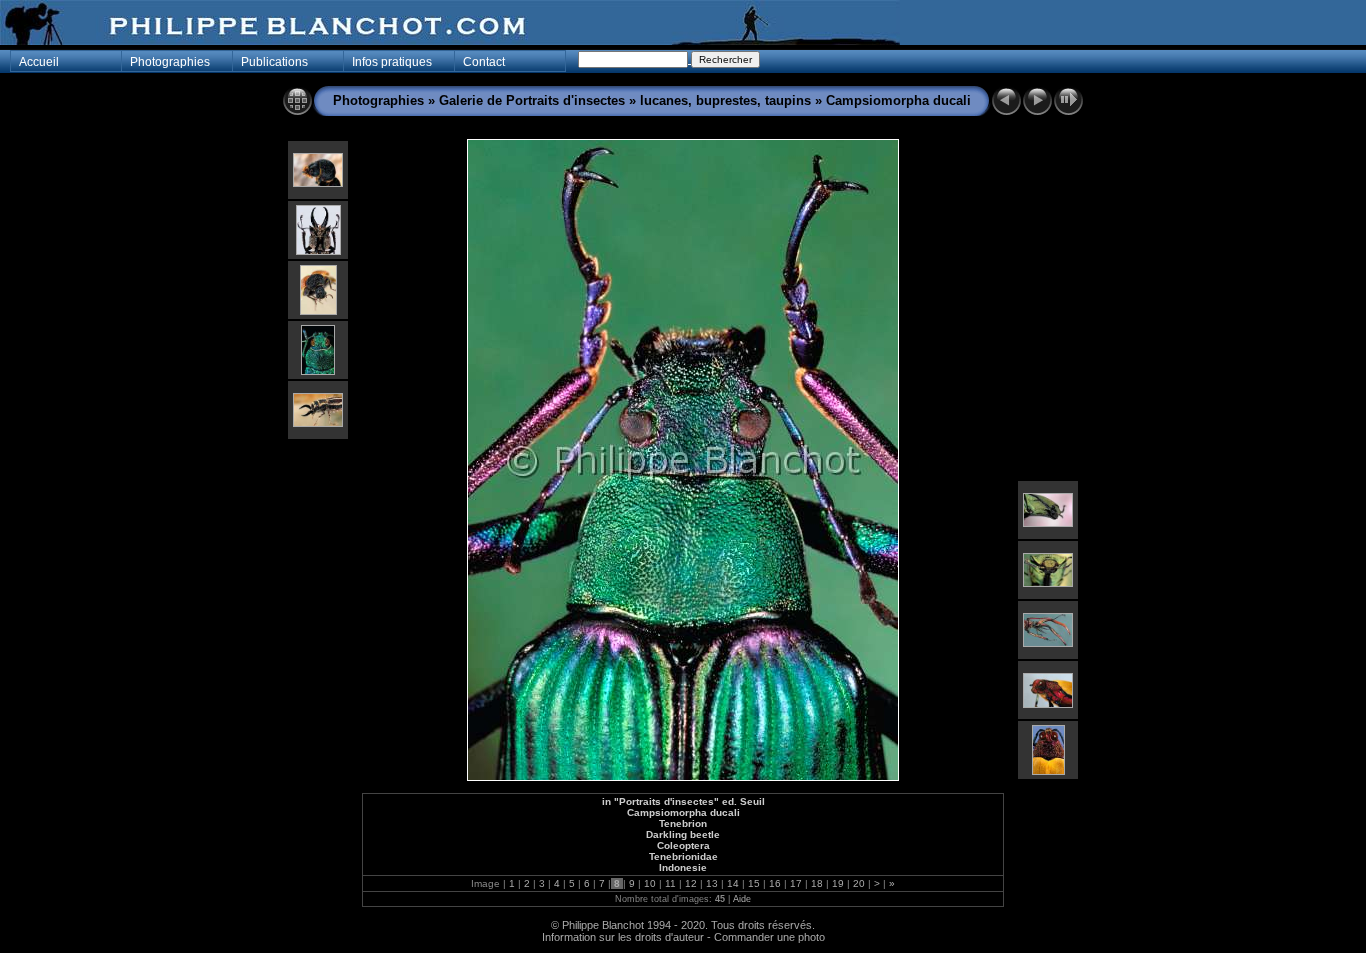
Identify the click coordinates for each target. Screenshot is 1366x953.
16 (775, 883)
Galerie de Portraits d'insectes (532, 100)
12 (691, 883)
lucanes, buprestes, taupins (725, 100)
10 (650, 883)
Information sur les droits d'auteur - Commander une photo (683, 937)
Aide (742, 899)
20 (859, 883)
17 (796, 883)
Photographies (378, 100)
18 (817, 883)
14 (733, 883)
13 (712, 883)
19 (838, 883)
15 (754, 883)
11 (670, 883)
